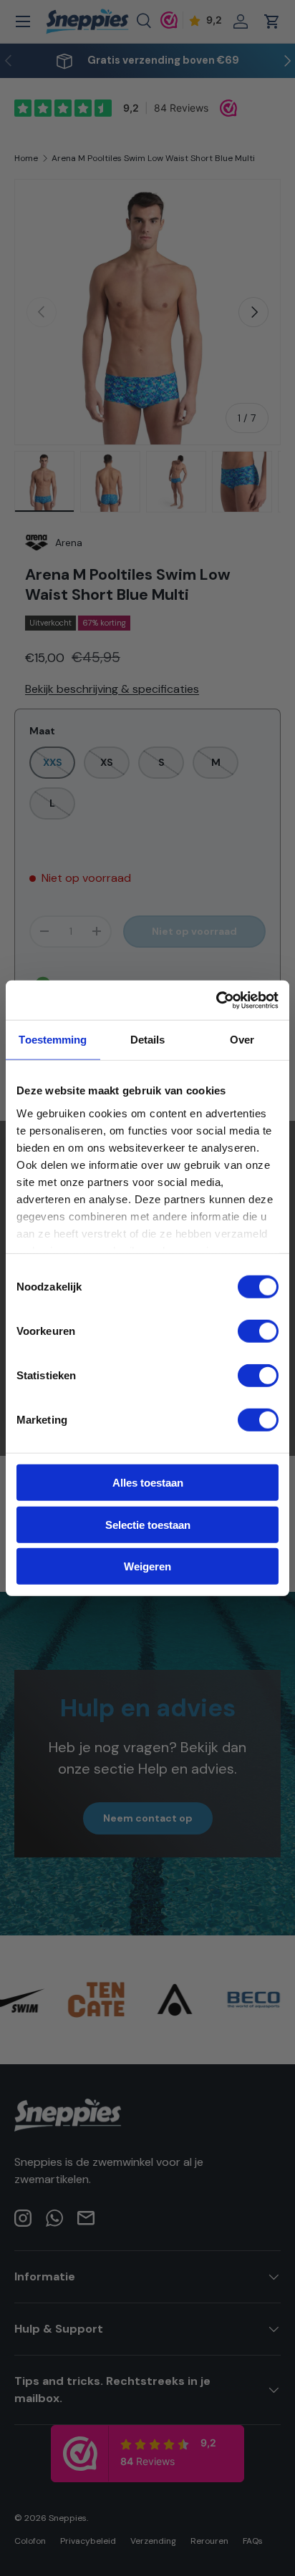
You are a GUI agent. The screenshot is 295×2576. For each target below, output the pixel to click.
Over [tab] (242, 1040)
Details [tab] (148, 1040)
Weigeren (147, 1566)
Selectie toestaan (148, 1524)
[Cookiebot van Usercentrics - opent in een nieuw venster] (216, 1000)
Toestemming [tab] (53, 1040)
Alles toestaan (148, 1483)
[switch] (258, 1331)
